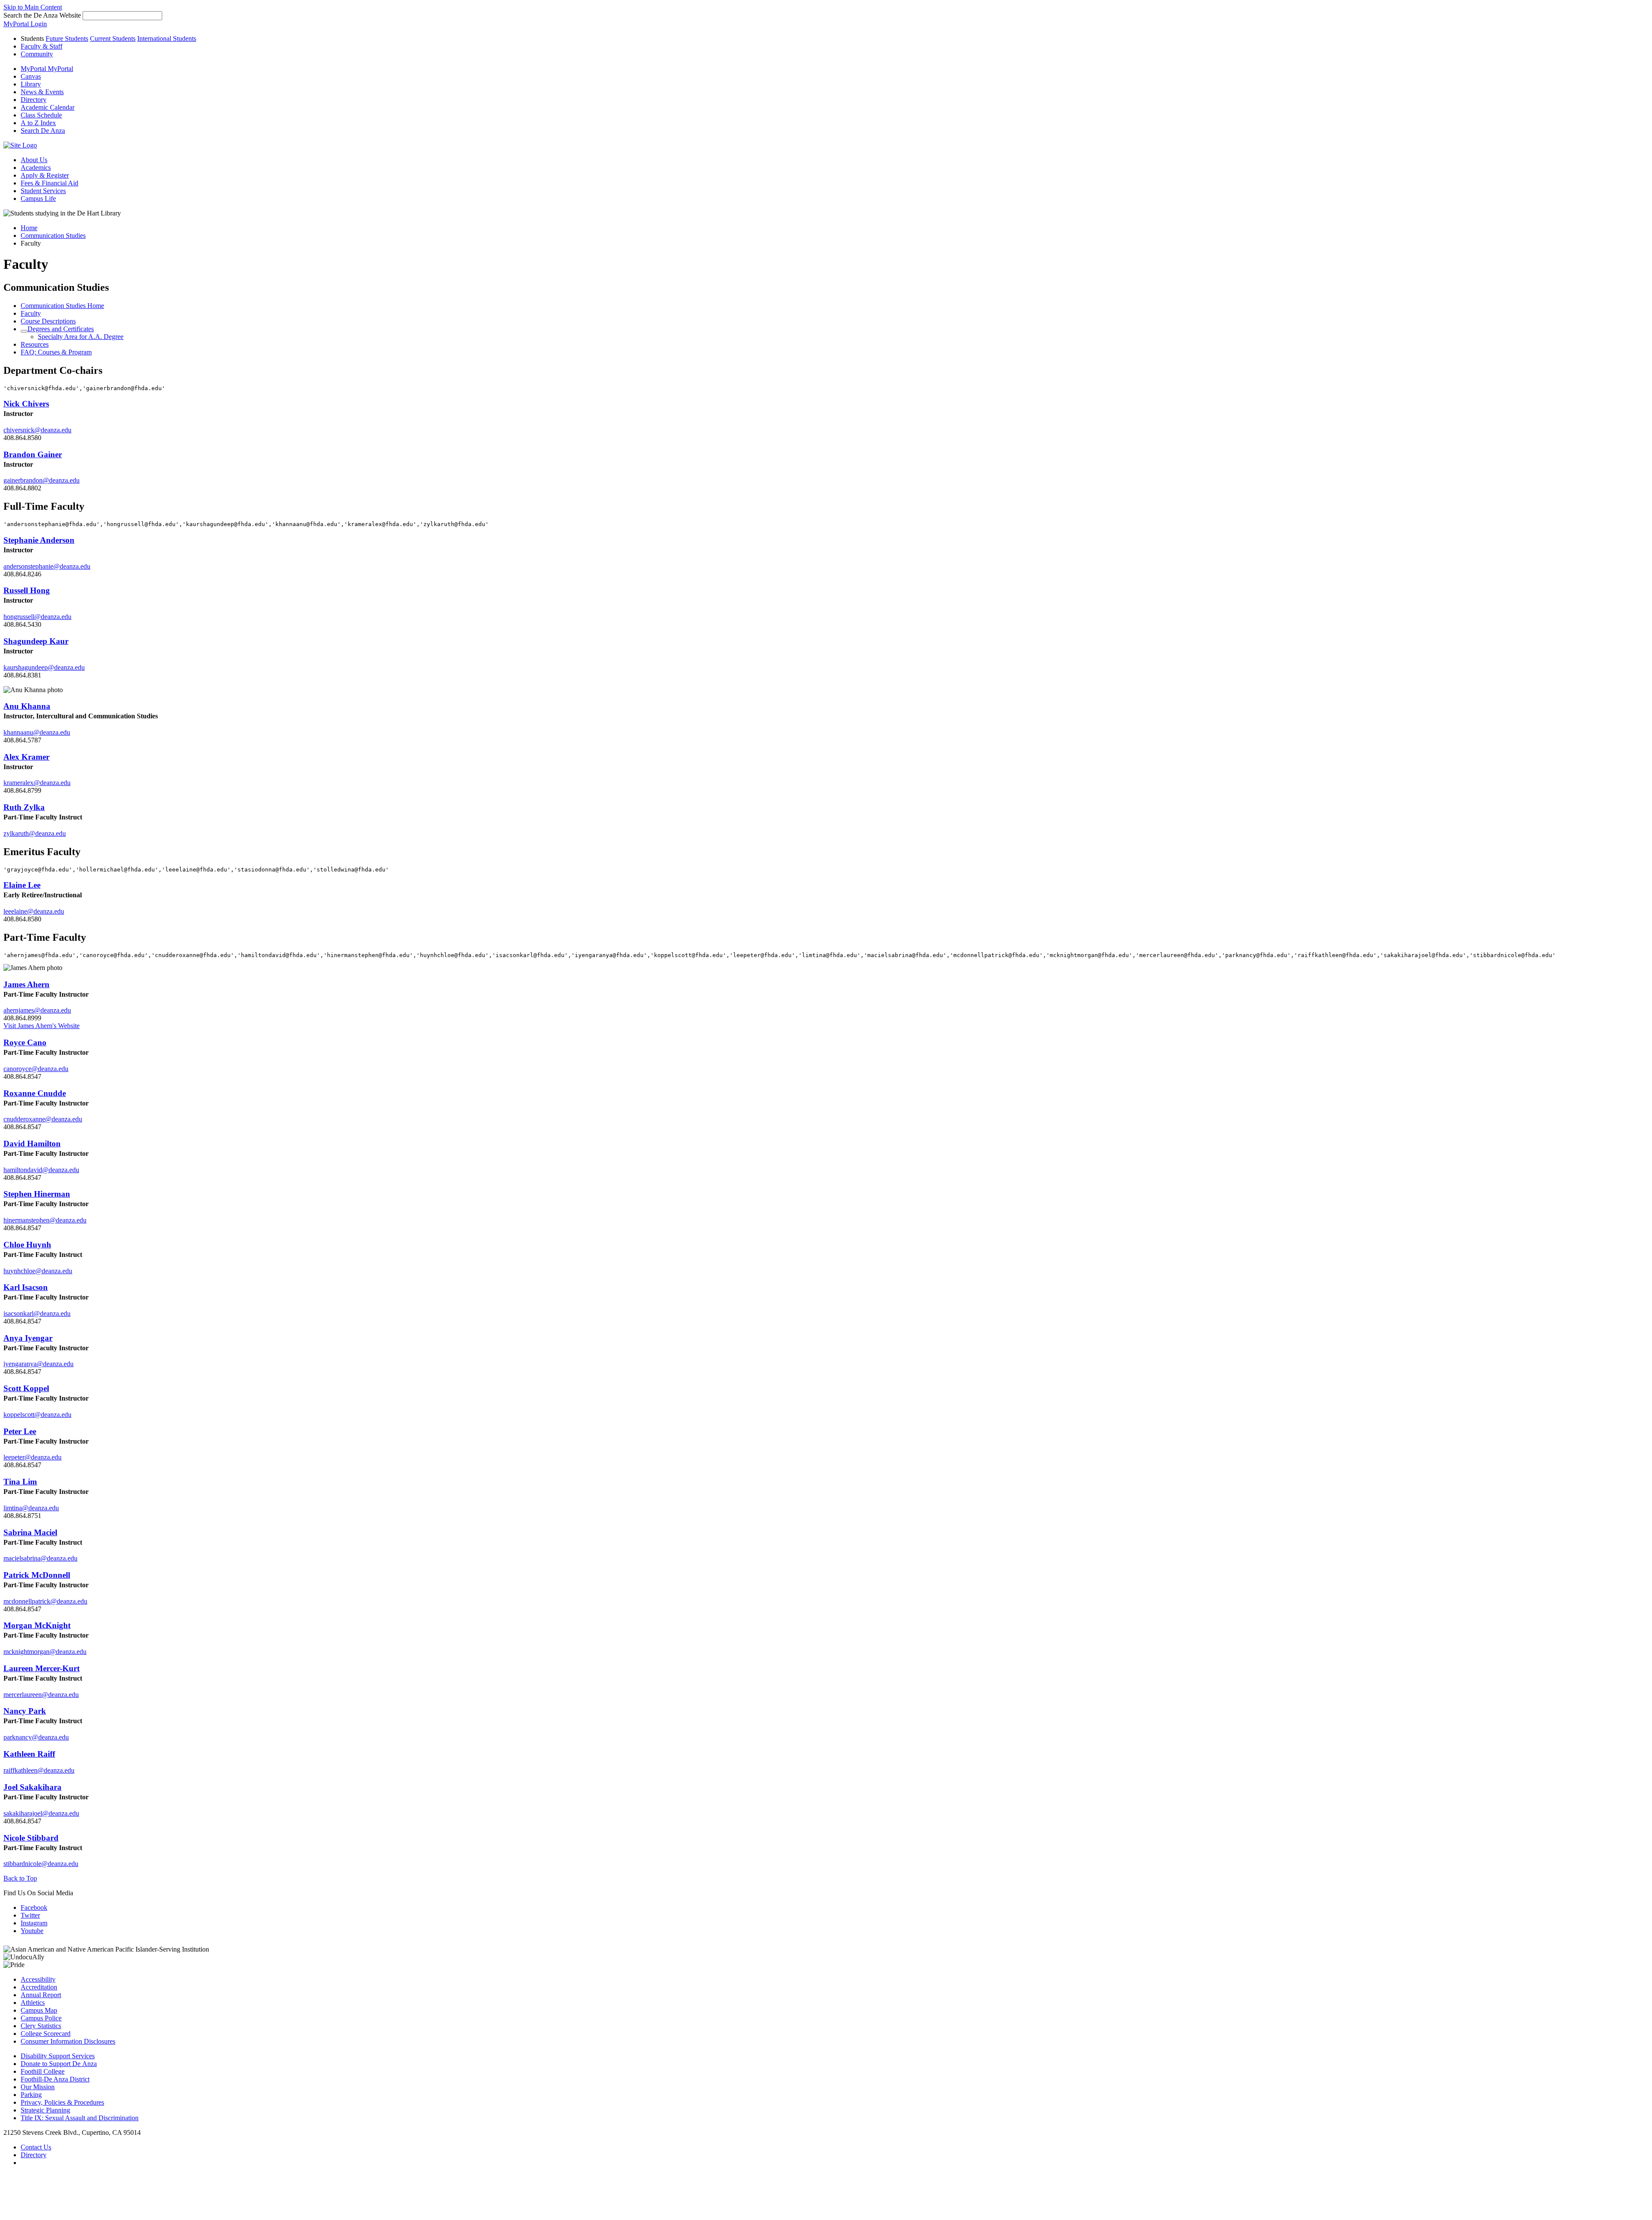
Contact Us (36, 2147)
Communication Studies (53, 236)
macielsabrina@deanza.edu (40, 1558)
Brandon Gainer (33, 454)
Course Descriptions (48, 321)
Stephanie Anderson (39, 540)
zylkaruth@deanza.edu (35, 833)
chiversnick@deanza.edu (37, 430)
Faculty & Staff (42, 46)
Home (29, 228)
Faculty (31, 313)
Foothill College (43, 2071)
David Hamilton (32, 1144)
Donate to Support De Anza (59, 2064)
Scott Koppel (26, 1388)
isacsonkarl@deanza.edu (37, 1313)
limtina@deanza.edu (31, 1508)
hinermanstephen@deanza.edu (45, 1220)
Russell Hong (27, 590)
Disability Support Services (58, 2056)
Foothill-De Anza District (55, 2079)
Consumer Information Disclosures (68, 2041)
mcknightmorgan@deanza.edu (45, 1652)
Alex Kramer (26, 757)
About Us (34, 160)
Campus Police (41, 2018)
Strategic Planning (45, 2110)
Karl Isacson (26, 1287)
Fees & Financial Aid (49, 183)
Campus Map (39, 2010)
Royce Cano (25, 1042)
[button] (43, 131)
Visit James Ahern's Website (42, 1026)
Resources (35, 344)
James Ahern (26, 984)
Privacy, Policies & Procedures (62, 2102)
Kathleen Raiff (29, 1754)
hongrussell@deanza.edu (37, 617)
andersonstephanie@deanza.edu (47, 566)
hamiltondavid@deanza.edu (41, 1170)
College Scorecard (46, 2034)
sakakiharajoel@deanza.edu (41, 1813)
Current (113, 38)
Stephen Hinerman (37, 1194)
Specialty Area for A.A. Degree (81, 337)
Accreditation (39, 1987)
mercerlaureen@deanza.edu (41, 1695)
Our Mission (38, 2087)
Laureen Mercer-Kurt (42, 1668)
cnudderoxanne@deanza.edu (43, 1119)
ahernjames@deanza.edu (37, 1010)
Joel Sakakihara (32, 1787)
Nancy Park (25, 1711)
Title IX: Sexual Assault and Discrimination (80, 2118)
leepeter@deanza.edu (32, 1457)
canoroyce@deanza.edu (36, 1069)
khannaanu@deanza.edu (37, 732)
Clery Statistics (41, 2026)
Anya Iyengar (28, 1338)
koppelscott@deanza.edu (37, 1415)
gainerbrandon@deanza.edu (42, 480)
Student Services (43, 191)
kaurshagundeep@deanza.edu (44, 667)
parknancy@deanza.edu (36, 1737)
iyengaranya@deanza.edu (39, 1364)
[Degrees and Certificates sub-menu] (24, 331)
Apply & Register (45, 175)
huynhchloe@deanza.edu (38, 1271)
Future (67, 38)
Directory (34, 2155)
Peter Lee (20, 1431)
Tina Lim (20, 1482)
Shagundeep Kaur (36, 641)
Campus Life (38, 199)
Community (37, 54)
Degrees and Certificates (61, 329)
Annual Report (41, 1995)
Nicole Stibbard (31, 1838)
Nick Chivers (26, 404)
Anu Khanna (27, 706)
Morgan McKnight (37, 1625)
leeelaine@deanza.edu (34, 911)
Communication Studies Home (62, 306)
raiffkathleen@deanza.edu (39, 1770)
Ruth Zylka (24, 807)
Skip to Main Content (33, 7)
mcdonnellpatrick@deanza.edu (45, 1601)
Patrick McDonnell (37, 1575)
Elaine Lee (22, 885)
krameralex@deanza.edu (37, 783)
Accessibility (38, 1979)
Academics (36, 168)
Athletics (33, 2003)
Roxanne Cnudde (35, 1093)
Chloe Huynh (27, 1245)
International (167, 38)
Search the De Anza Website (42, 15)
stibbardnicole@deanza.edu (41, 1864)
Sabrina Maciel (30, 1532)
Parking (31, 2095)
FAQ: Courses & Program (56, 352)
